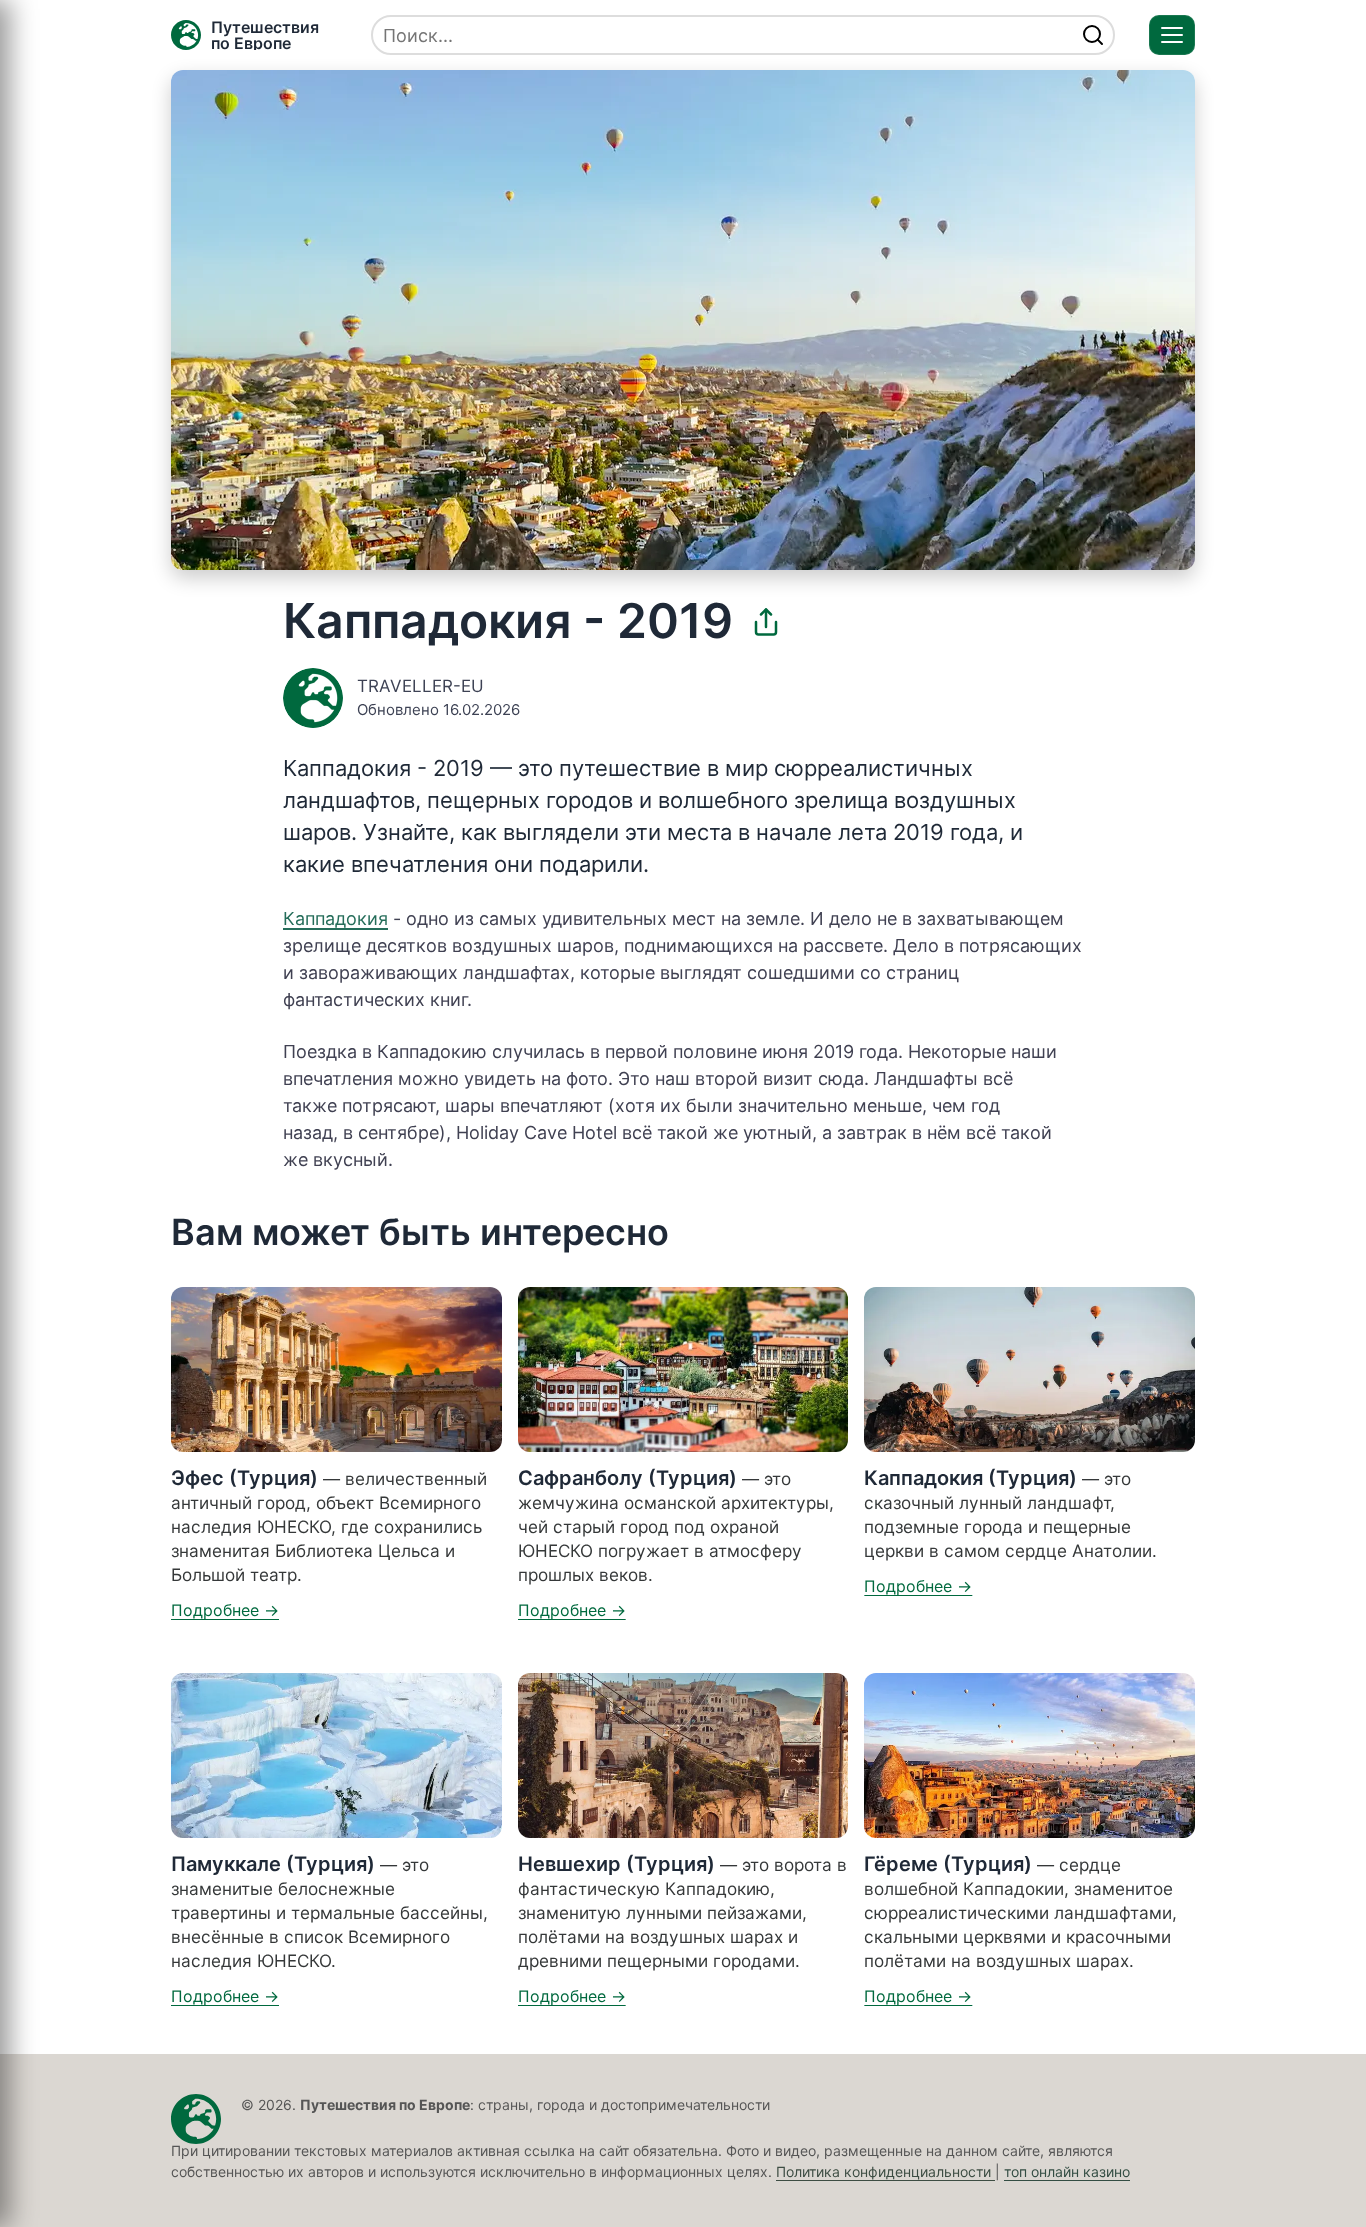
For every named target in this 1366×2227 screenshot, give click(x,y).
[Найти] (1093, 35)
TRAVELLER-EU (420, 686)
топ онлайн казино (1067, 2171)
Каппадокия (335, 918)
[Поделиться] (766, 622)
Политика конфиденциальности (885, 2171)
